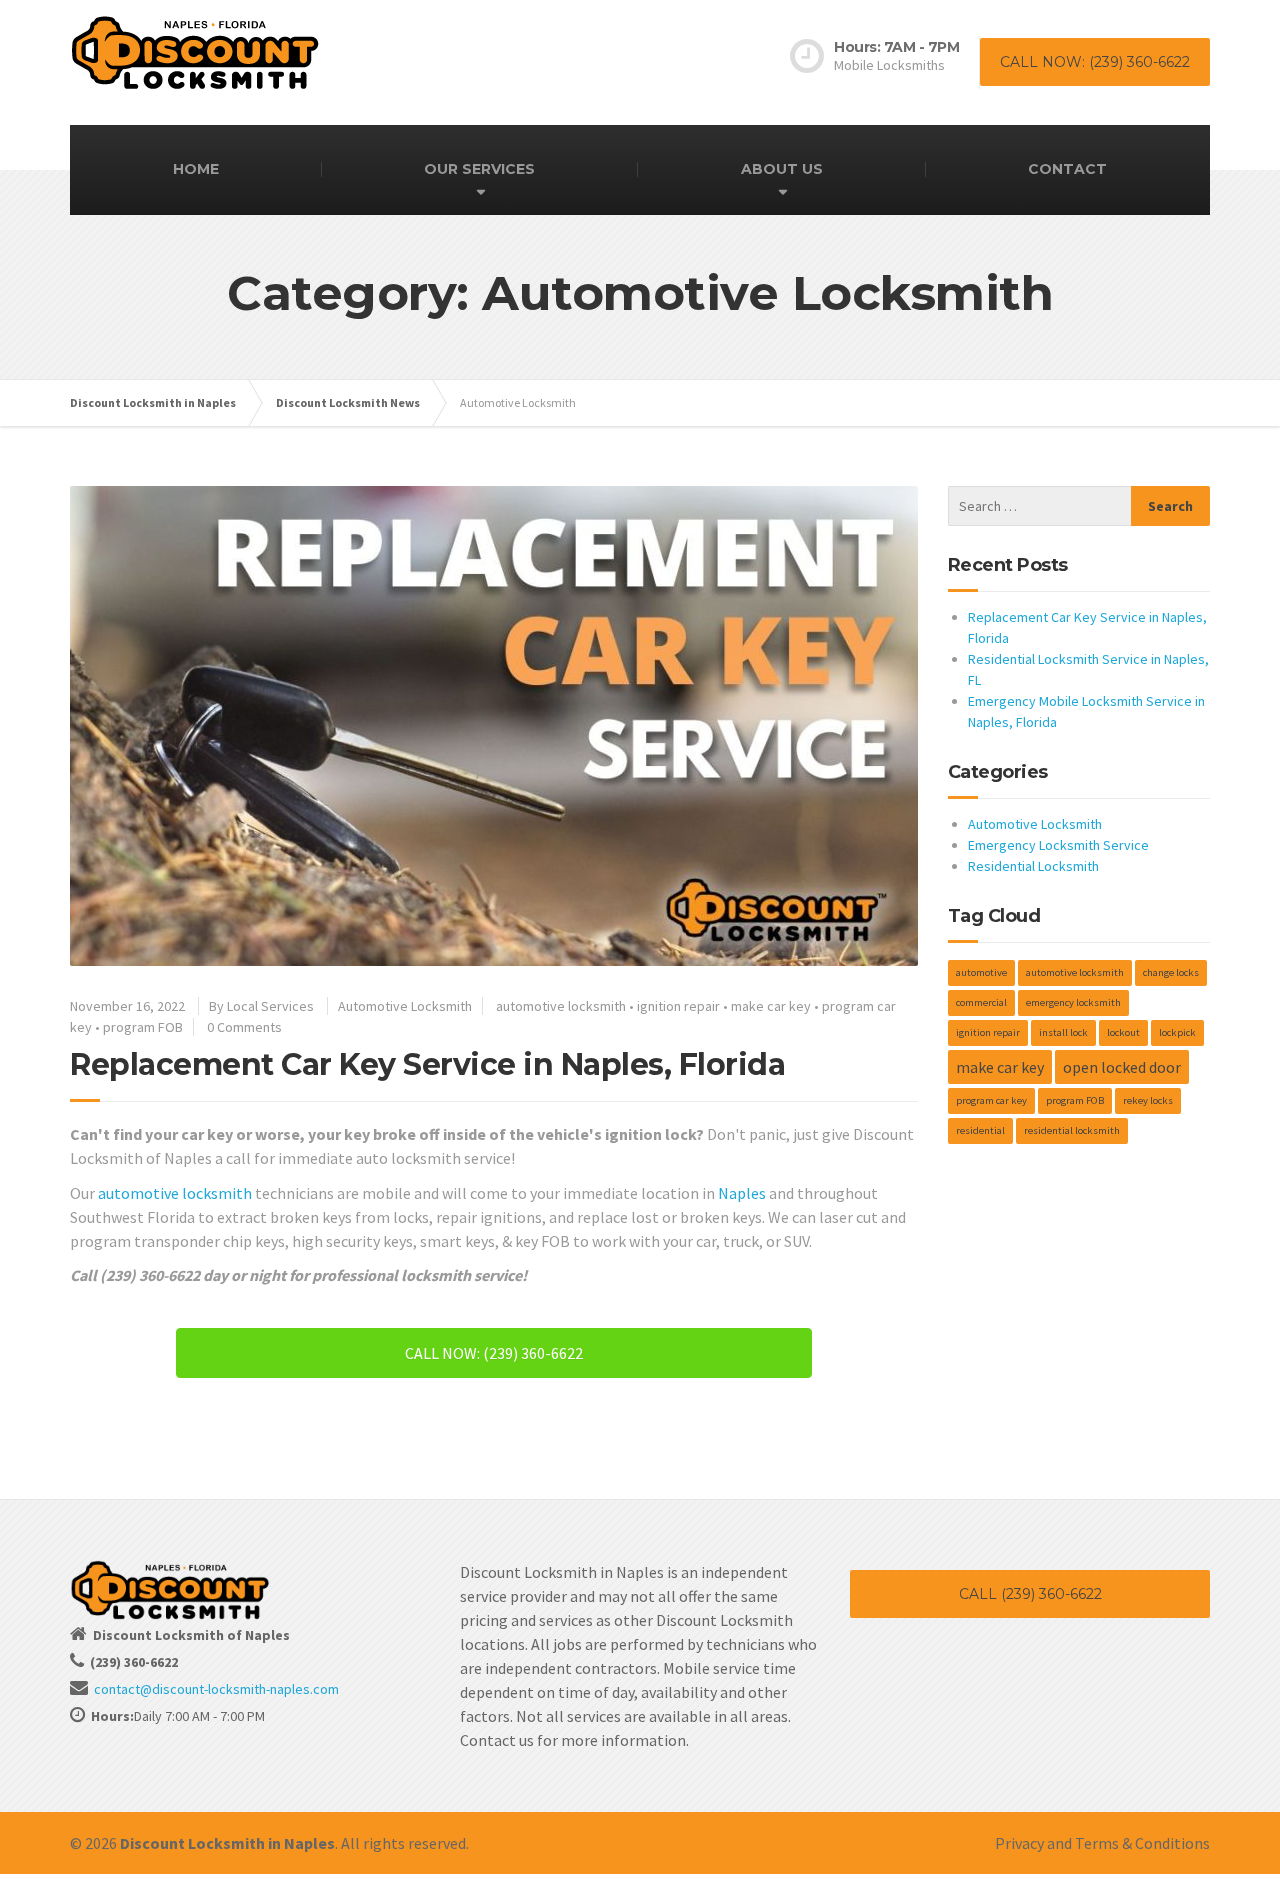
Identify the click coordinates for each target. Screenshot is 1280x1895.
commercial (981, 1002)
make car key (771, 1006)
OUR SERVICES (479, 169)
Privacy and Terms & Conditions (1102, 1843)
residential (980, 1130)
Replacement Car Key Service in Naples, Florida (427, 1064)
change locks (1171, 972)
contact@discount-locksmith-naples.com (216, 1689)
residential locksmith (1072, 1130)
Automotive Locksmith (405, 1006)
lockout (1123, 1032)
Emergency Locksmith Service (1058, 845)
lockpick (1177, 1032)
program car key (991, 1100)
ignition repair (678, 1006)
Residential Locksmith (1033, 866)
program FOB (143, 1027)
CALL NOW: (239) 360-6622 (1095, 62)
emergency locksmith (1073, 1002)
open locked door (1122, 1067)
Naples (742, 1193)
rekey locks (1148, 1100)
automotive (981, 972)
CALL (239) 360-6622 (1030, 1594)
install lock (1063, 1032)
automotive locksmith (561, 1006)
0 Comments (244, 1027)
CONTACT (1067, 169)
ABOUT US (782, 169)
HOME (196, 169)
